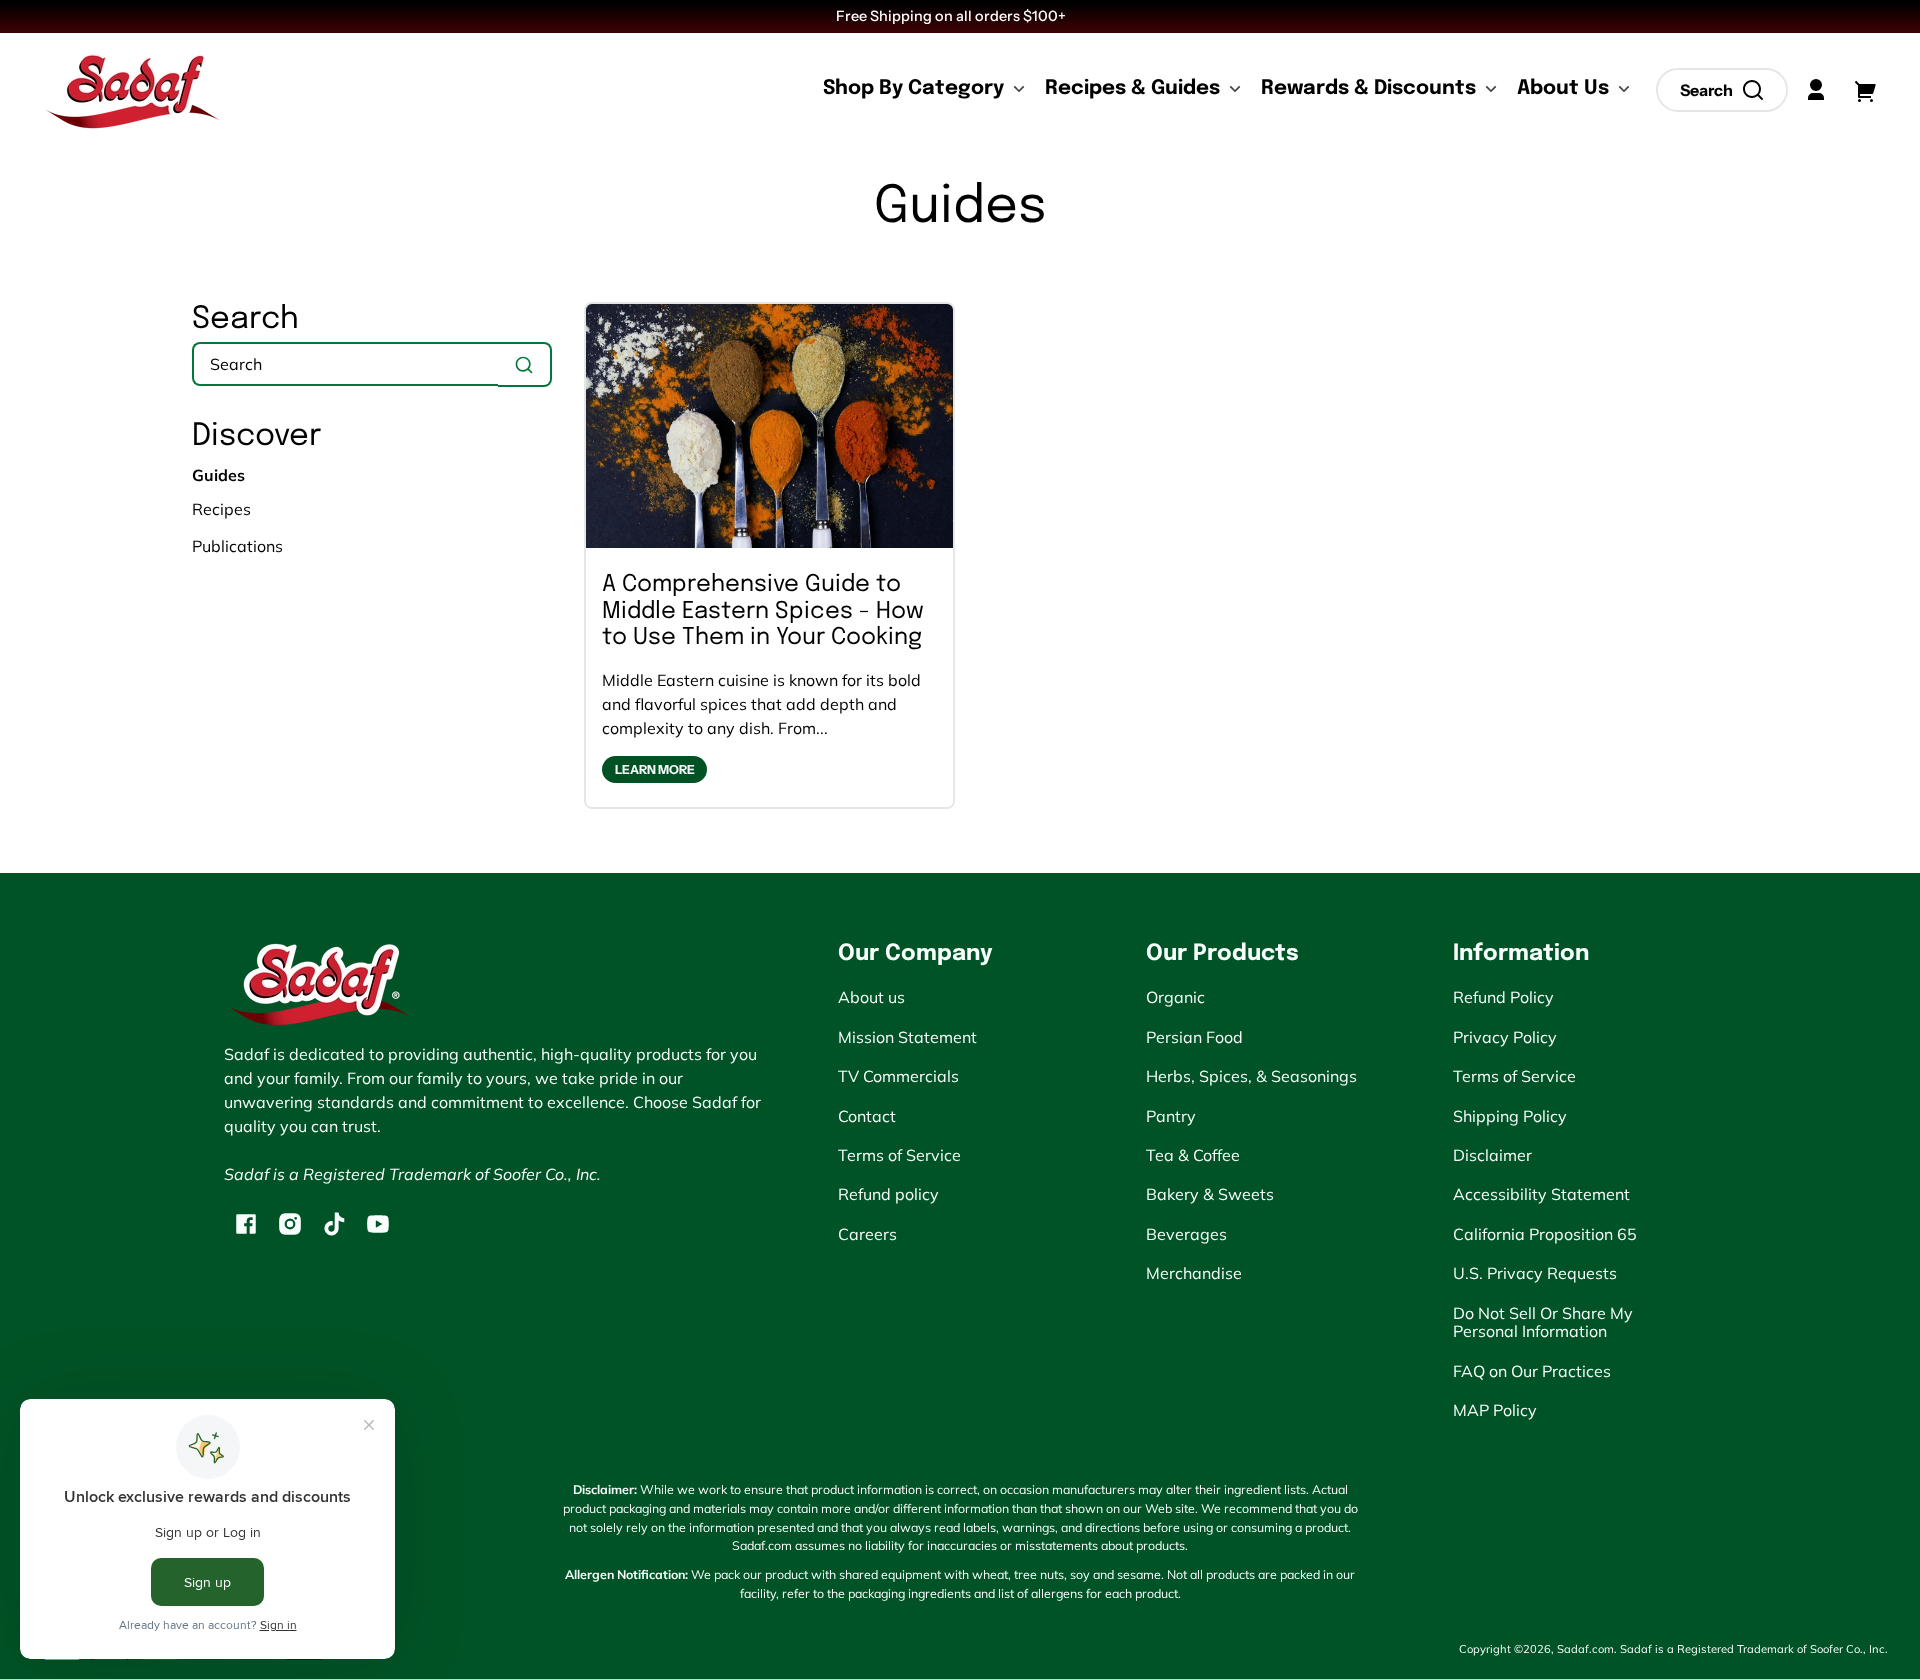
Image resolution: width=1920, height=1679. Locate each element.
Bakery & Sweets (1210, 1194)
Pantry (1171, 1116)
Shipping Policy (1510, 1116)
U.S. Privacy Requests (1535, 1273)
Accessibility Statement (1541, 1194)
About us (871, 997)
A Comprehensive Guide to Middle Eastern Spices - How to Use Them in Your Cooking (763, 611)
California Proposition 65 (1545, 1234)
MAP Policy (1495, 1410)
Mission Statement (907, 1037)
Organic (1175, 997)
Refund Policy (1503, 997)
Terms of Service (899, 1155)
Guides (960, 208)
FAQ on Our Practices (1532, 1371)
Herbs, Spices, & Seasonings (1251, 1076)
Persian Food (1194, 1037)
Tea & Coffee (1193, 1155)
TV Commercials (898, 1076)
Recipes (221, 509)
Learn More (655, 769)
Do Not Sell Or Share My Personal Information (1543, 1322)
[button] (1722, 90)
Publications (237, 546)
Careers (867, 1234)
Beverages (1186, 1234)
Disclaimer (1492, 1155)
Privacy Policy (1505, 1037)
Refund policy (888, 1194)
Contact (867, 1116)
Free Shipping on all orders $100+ (952, 16)
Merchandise (1194, 1273)
